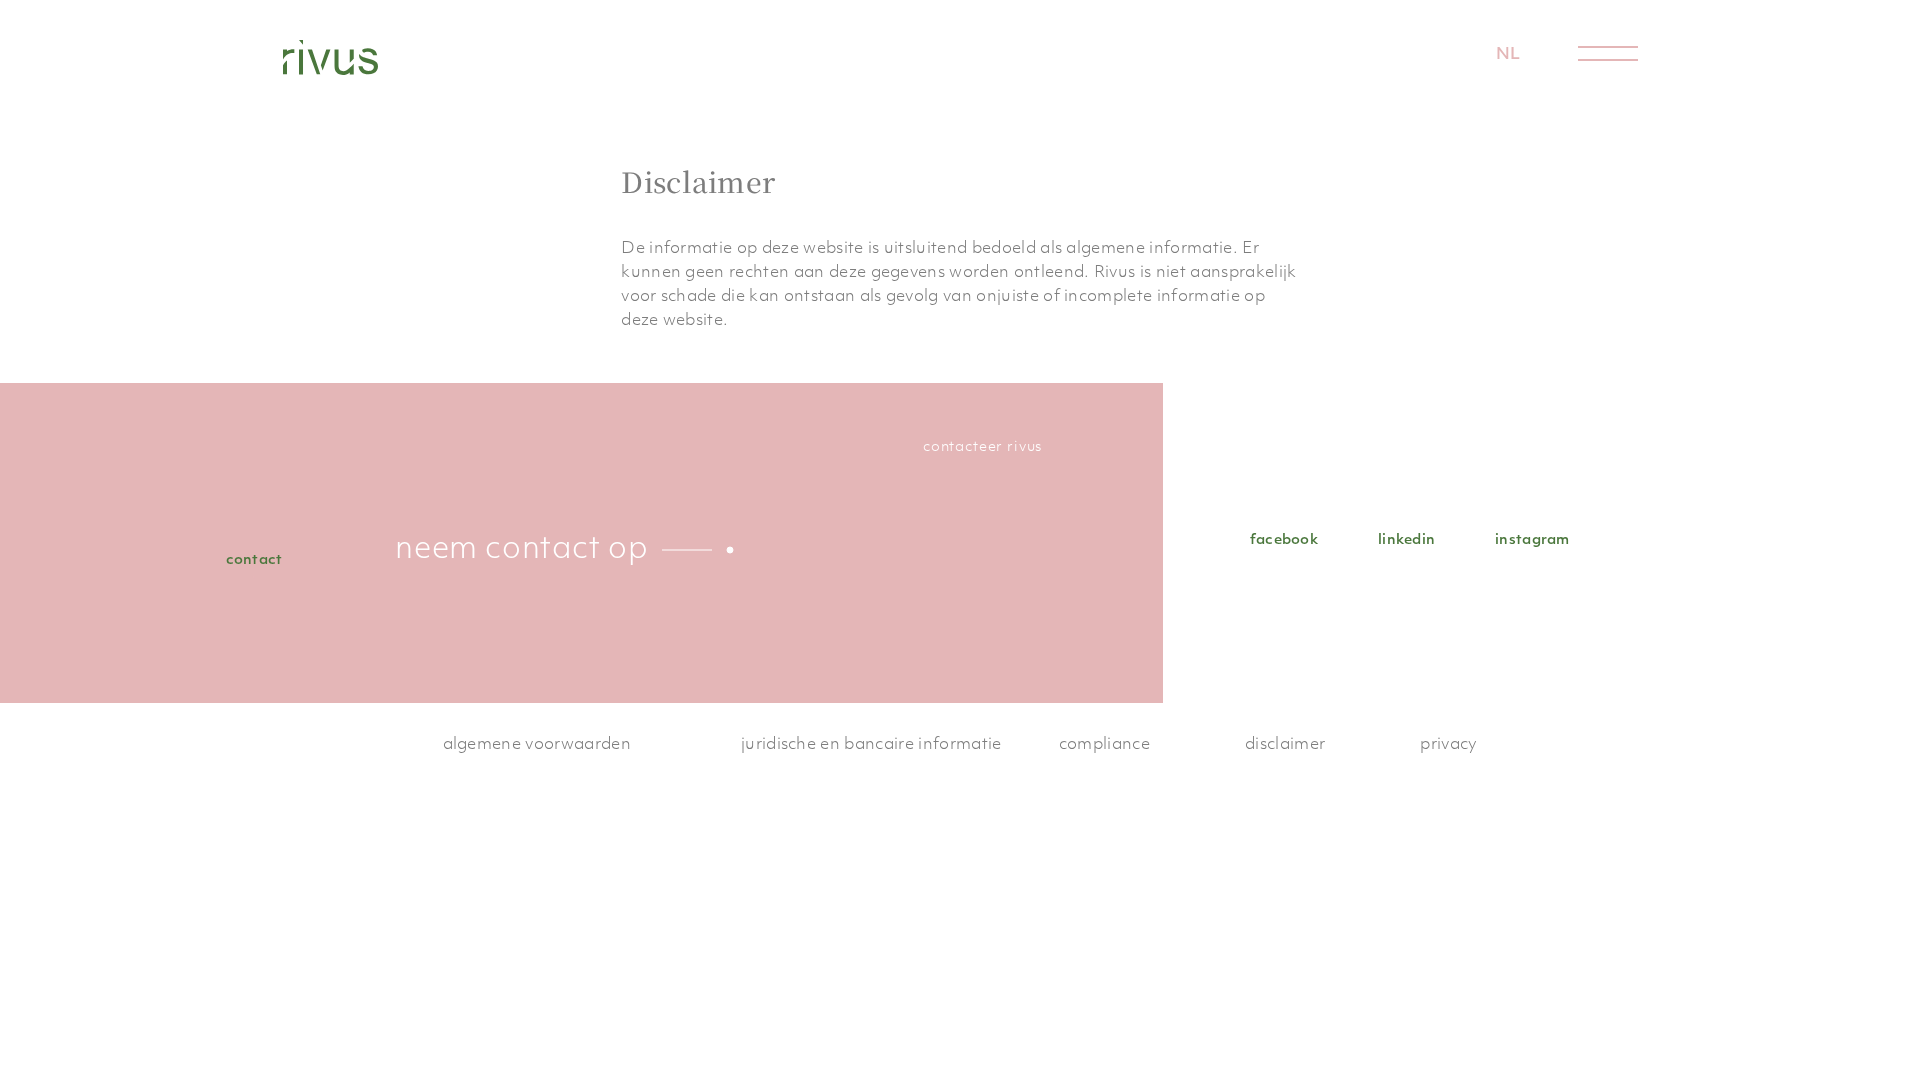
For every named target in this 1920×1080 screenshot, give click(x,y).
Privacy (1448, 745)
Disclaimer (1285, 745)
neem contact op (521, 550)
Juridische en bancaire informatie (871, 745)
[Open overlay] (1608, 53)
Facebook (1284, 540)
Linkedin (1406, 540)
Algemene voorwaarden (537, 745)
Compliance (1104, 745)
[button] (1508, 55)
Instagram (1532, 540)
